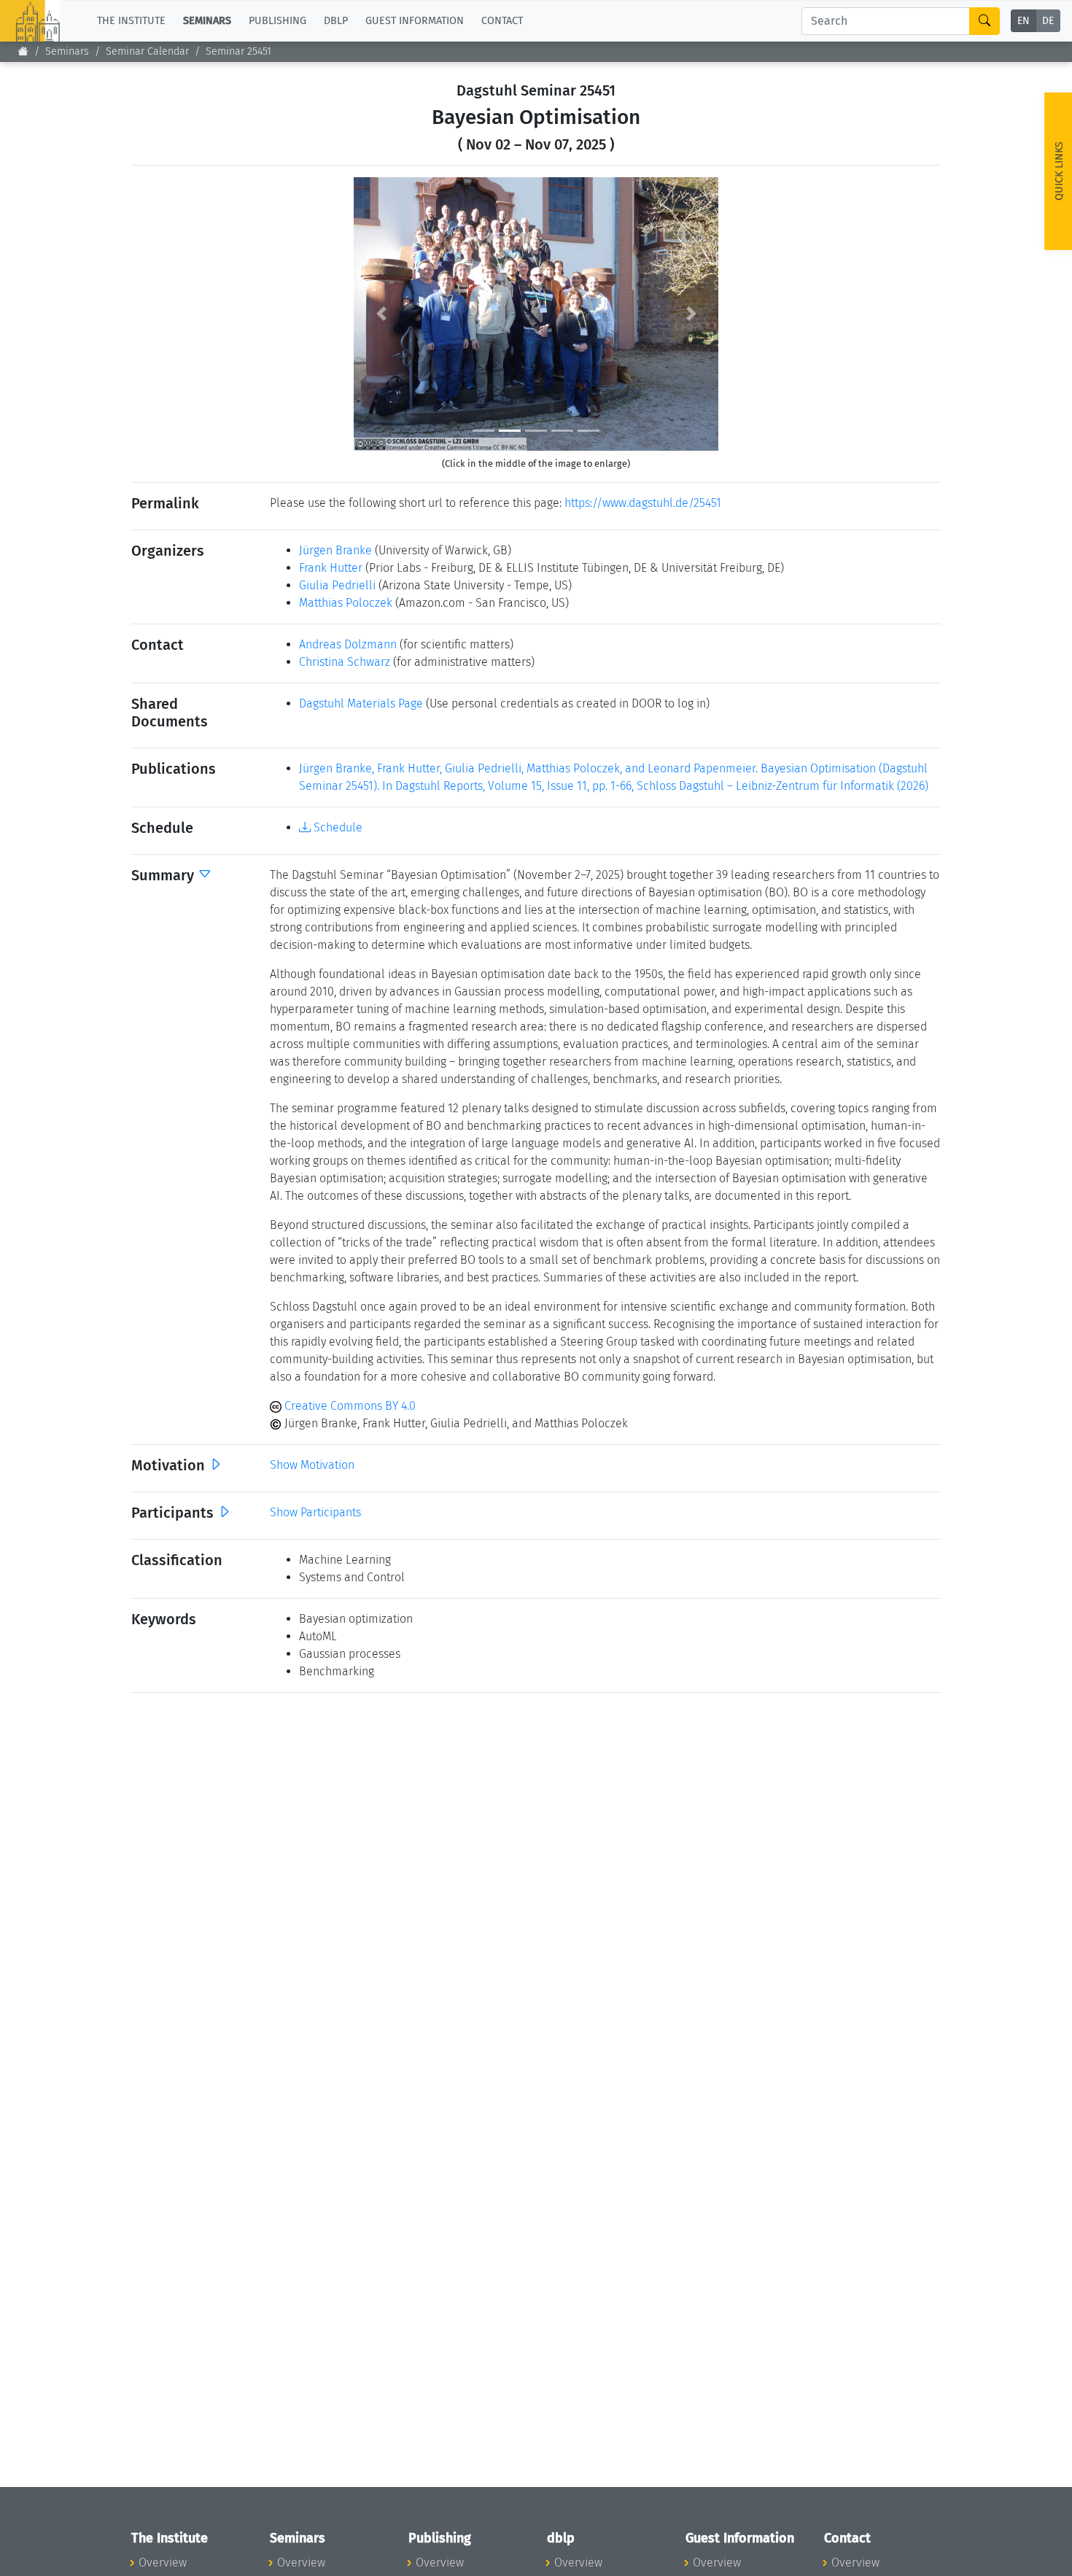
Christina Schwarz (345, 662)
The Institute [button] (131, 21)
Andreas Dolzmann (348, 644)
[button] (381, 314)
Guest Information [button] (415, 21)
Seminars (67, 51)
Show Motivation (312, 1465)
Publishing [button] (277, 21)
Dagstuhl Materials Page (361, 703)
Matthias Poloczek (346, 603)
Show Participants (315, 1512)
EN (1024, 22)
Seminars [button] (207, 21)
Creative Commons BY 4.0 (349, 1406)
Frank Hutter (331, 568)
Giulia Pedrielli (337, 585)
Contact (502, 21)
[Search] (984, 21)
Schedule (337, 827)
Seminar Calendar (147, 51)
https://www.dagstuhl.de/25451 (643, 503)
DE (1048, 22)
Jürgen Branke (335, 550)
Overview (163, 2563)
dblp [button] (336, 21)
